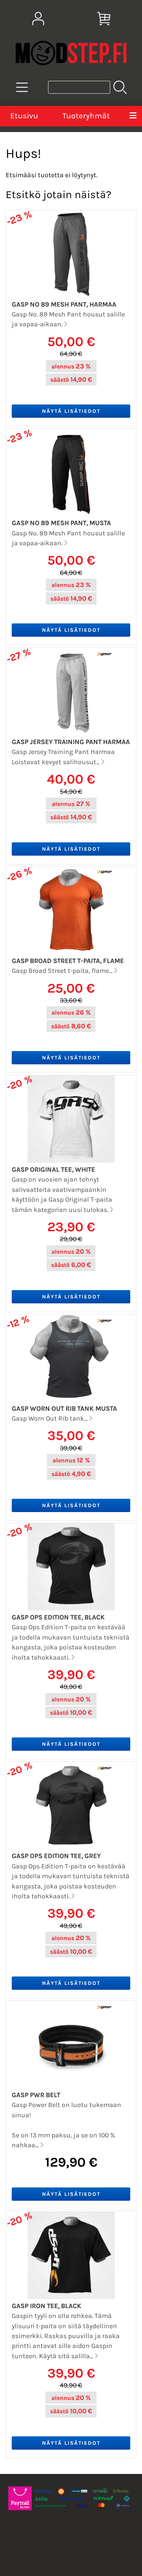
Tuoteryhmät (86, 116)
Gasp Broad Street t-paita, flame (68, 961)
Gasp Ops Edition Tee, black (58, 1617)
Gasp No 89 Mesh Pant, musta (61, 523)
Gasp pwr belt (36, 2095)
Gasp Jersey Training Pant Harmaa (71, 742)
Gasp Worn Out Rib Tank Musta (64, 1408)
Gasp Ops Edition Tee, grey (56, 1856)
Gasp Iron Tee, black (47, 2306)
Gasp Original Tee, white (53, 1169)
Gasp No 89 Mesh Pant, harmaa (64, 304)
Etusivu (24, 116)
